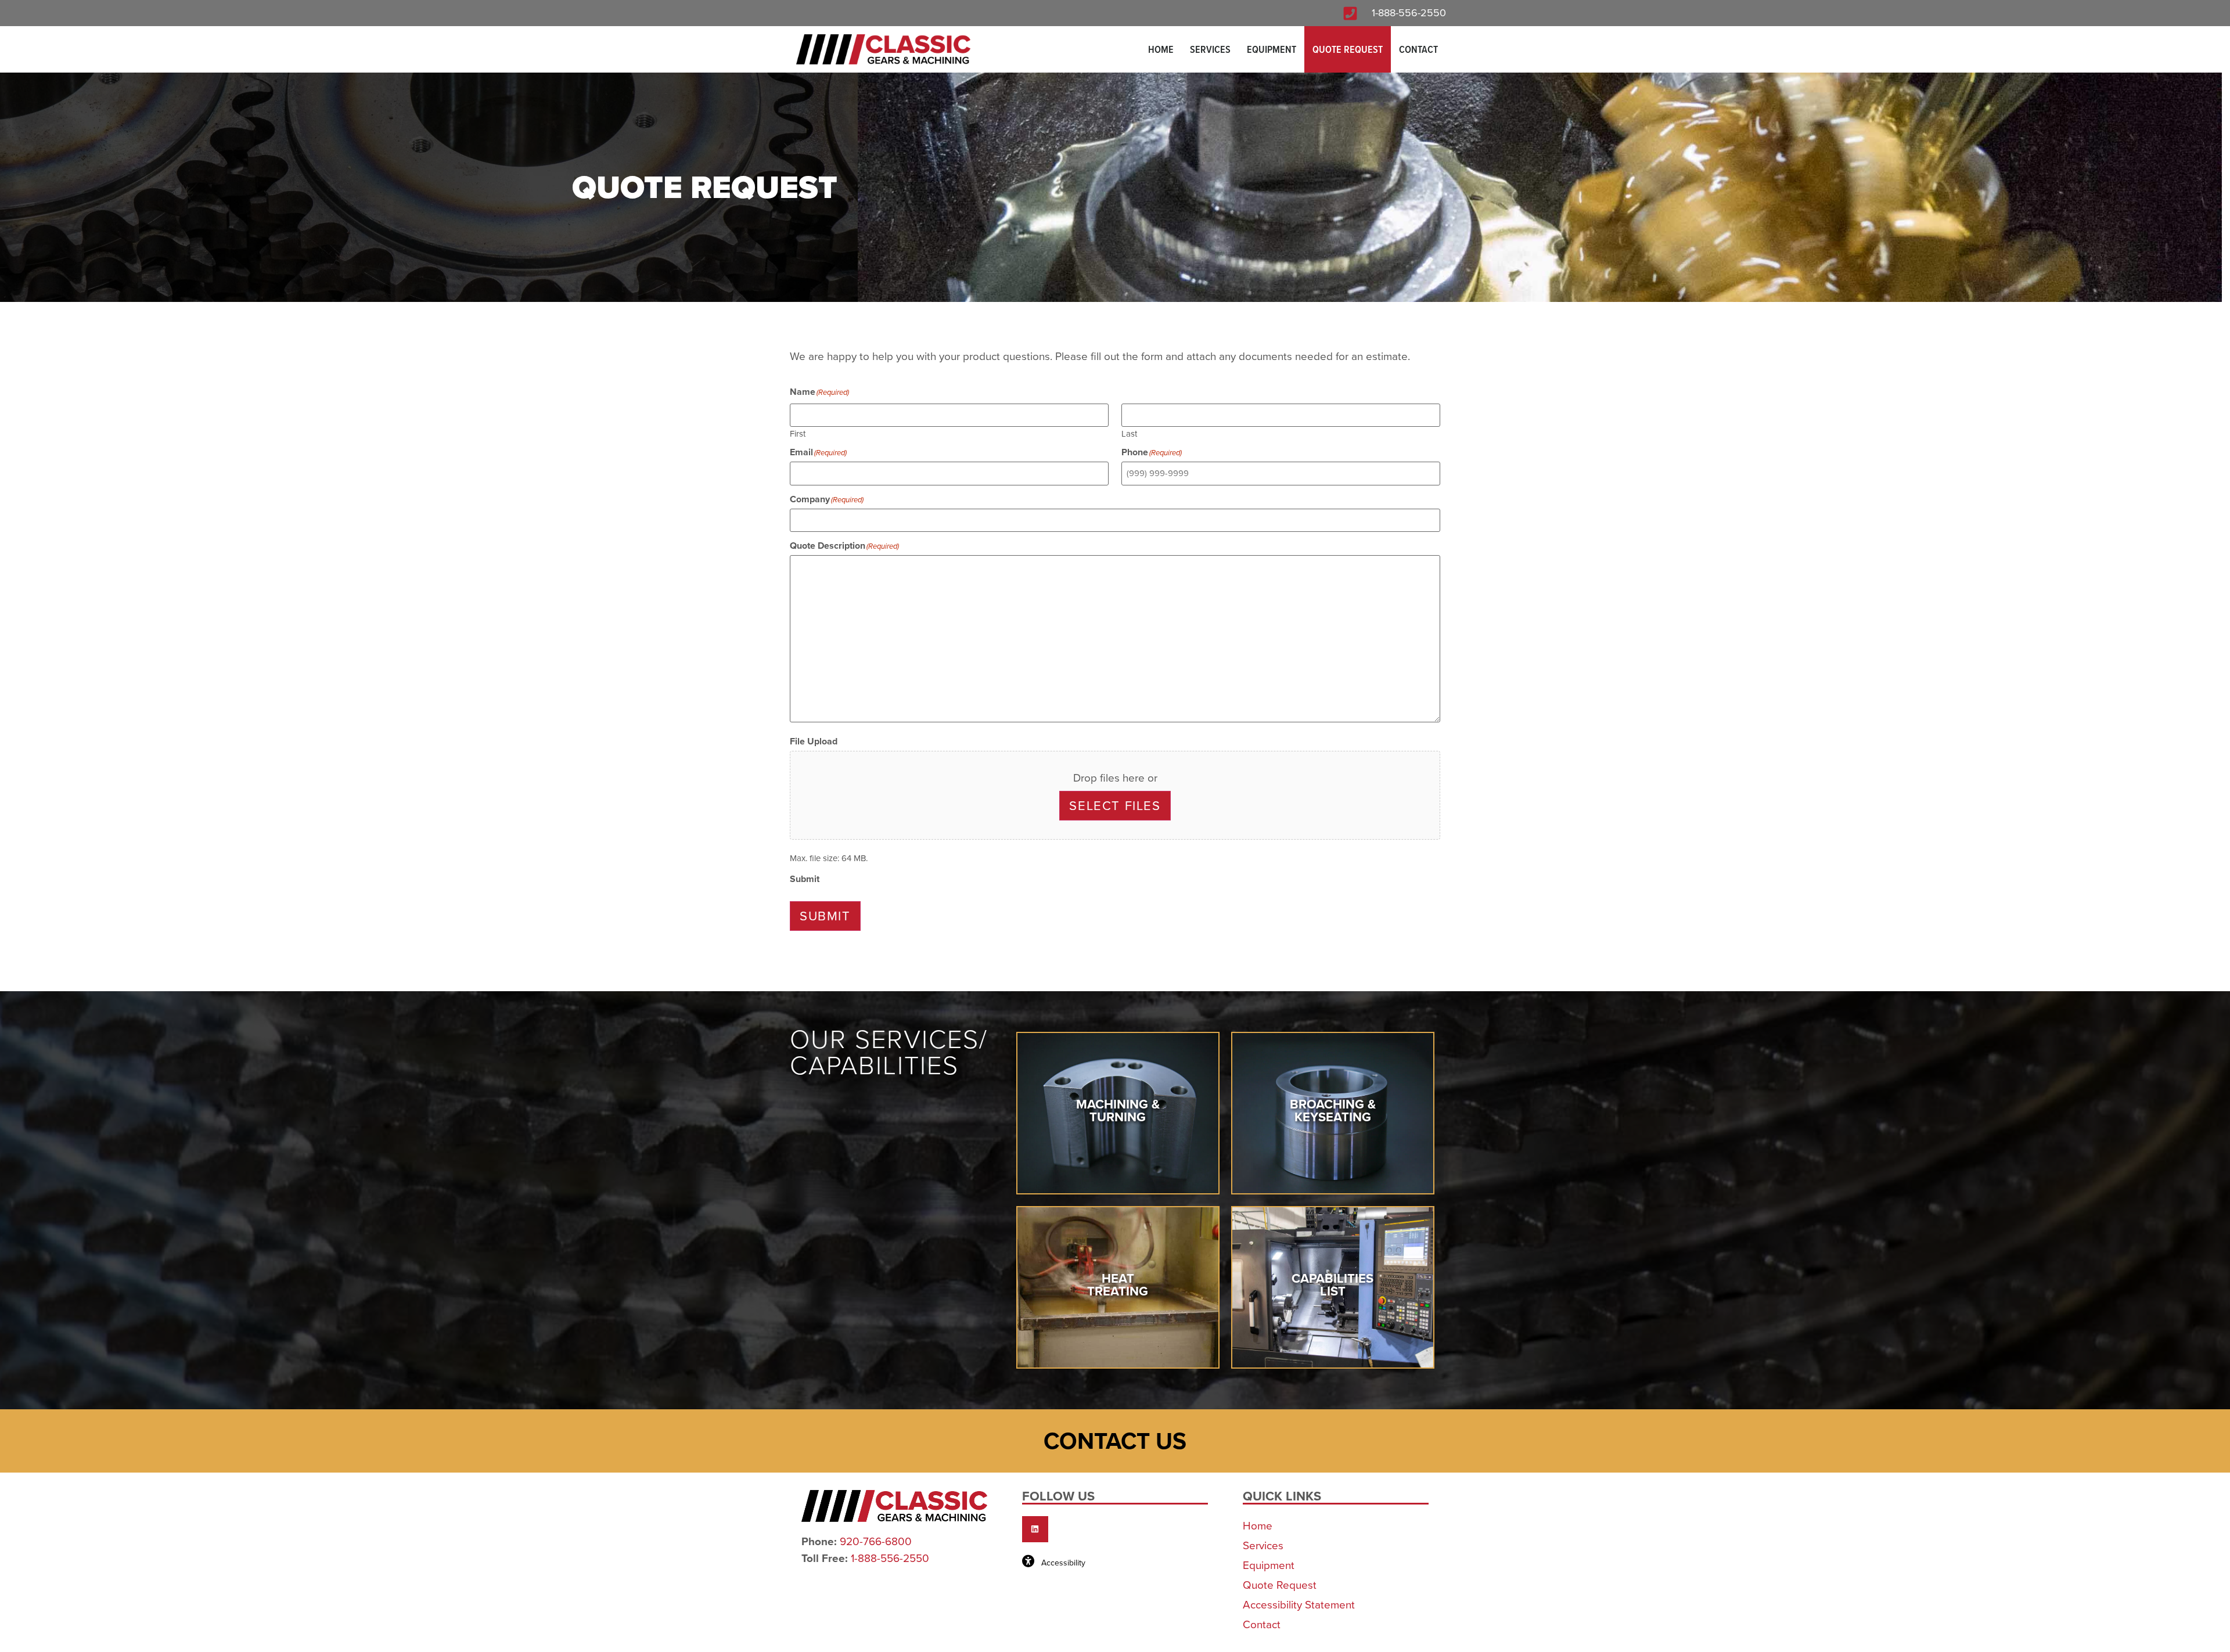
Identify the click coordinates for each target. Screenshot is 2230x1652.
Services (1210, 49)
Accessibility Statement (1299, 1605)
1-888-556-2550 (1409, 13)
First (798, 433)
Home (1161, 49)
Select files (1115, 806)
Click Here (1333, 1137)
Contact (1418, 49)
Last (1129, 433)
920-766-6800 (876, 1542)
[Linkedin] (1035, 1529)
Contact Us (1115, 1441)
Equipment (1272, 49)
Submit (825, 916)
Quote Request (1348, 49)
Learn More (1118, 1137)
